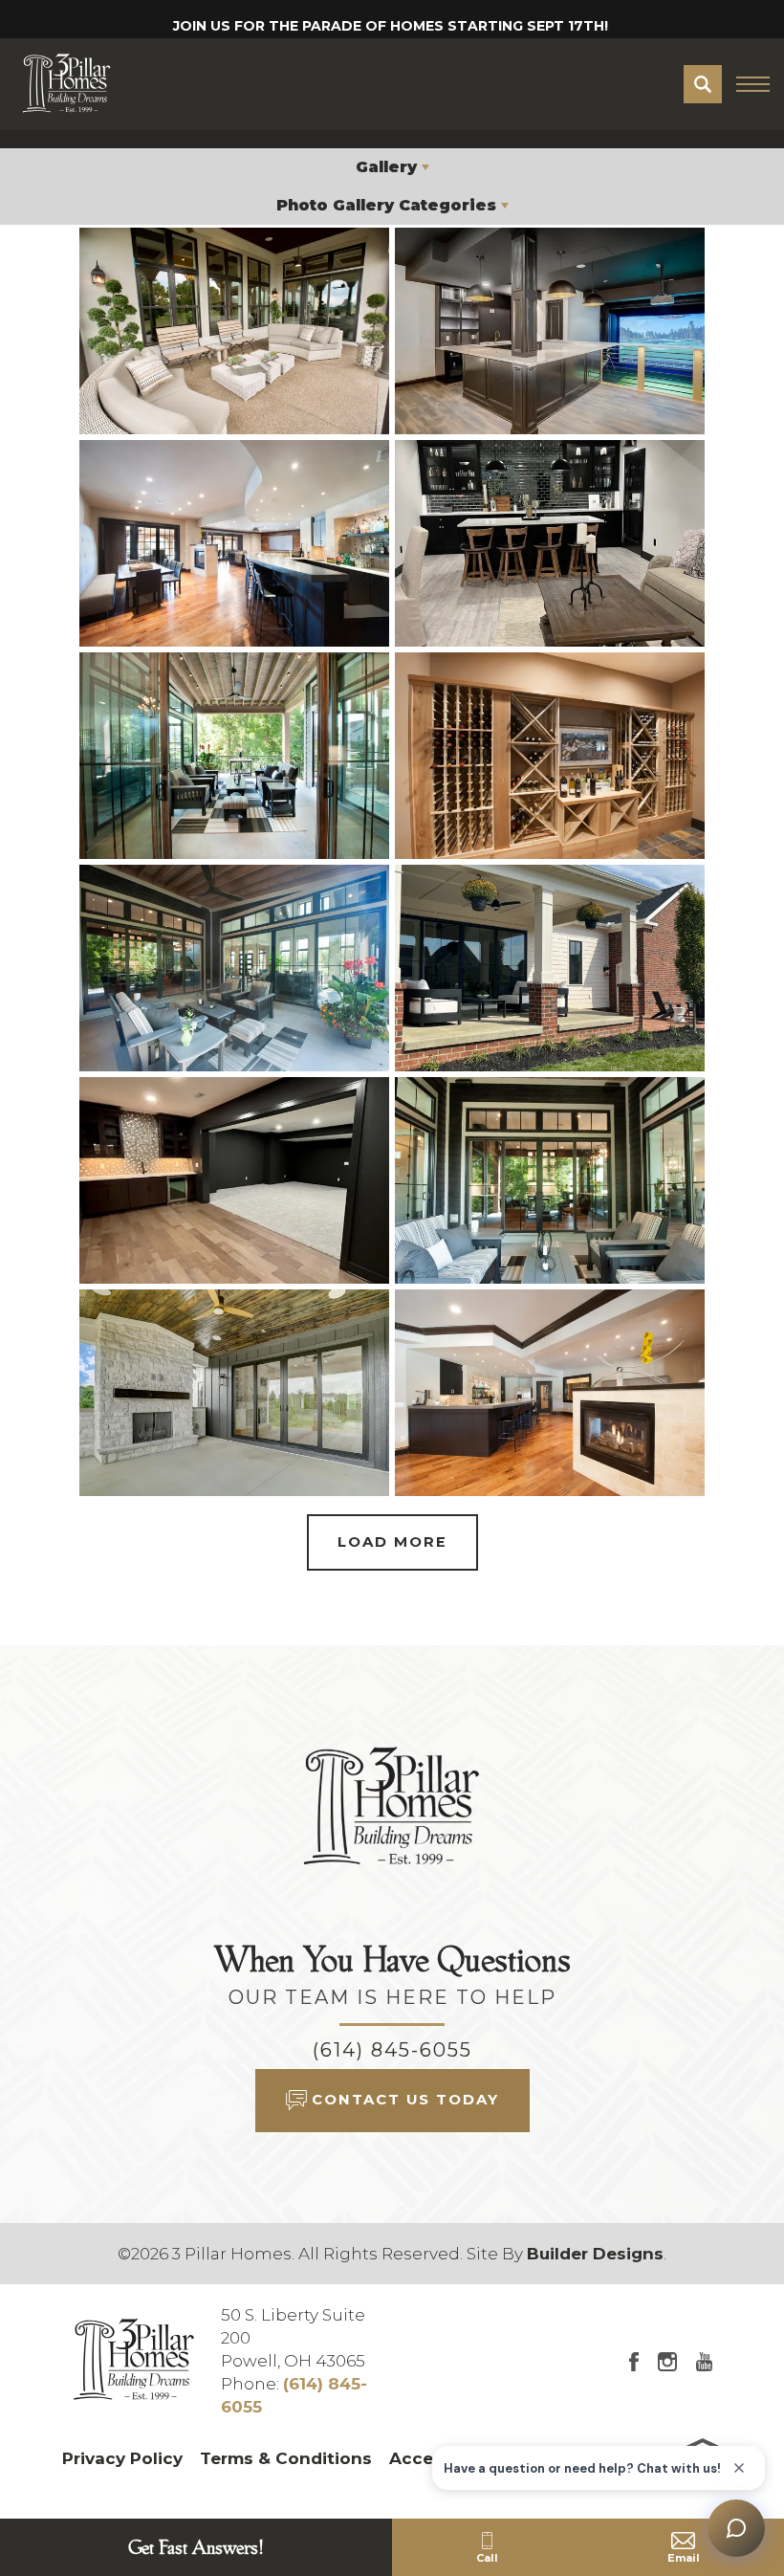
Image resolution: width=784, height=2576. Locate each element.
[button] (703, 84)
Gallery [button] (386, 167)
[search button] (703, 84)
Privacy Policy (122, 2458)
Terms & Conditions (286, 2458)
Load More (392, 1542)
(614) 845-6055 (392, 2050)
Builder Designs (595, 2254)
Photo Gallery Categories (386, 205)
